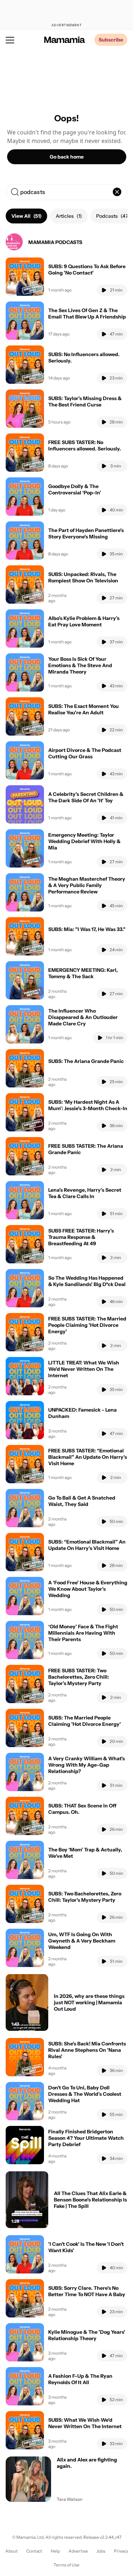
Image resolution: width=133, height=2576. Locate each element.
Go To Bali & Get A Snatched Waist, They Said (82, 1501)
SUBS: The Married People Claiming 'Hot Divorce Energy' (85, 1721)
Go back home (67, 157)
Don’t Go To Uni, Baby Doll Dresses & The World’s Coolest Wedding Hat (85, 2094)
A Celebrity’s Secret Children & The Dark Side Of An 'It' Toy (86, 797)
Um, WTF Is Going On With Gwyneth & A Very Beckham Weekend (82, 1941)
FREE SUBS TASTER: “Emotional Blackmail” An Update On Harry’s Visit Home (88, 1457)
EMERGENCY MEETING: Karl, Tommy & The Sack (83, 973)
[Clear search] (117, 192)
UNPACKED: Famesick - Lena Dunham (82, 1413)
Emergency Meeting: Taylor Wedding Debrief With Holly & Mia (84, 841)
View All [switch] (26, 216)
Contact (34, 2551)
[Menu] (10, 40)
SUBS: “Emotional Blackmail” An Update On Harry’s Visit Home (87, 1545)
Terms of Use (66, 2565)
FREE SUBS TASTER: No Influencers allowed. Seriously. (85, 445)
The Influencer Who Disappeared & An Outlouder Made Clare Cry (83, 1017)
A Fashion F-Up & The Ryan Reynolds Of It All (80, 2379)
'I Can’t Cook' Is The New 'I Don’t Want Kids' (86, 2247)
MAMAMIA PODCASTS (55, 242)
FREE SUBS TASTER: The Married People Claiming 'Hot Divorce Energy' (87, 1325)
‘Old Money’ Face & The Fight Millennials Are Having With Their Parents (83, 1633)
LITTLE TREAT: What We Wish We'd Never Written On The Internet (84, 1369)
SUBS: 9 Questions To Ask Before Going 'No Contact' (87, 270)
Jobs (101, 2551)
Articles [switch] (69, 216)
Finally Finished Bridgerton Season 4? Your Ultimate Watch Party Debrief (86, 2138)
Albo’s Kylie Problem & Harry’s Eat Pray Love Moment (84, 621)
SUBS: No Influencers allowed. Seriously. (84, 358)
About (12, 2551)
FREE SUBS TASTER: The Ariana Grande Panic (86, 1149)
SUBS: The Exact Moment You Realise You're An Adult (84, 709)
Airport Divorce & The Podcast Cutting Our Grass (85, 753)
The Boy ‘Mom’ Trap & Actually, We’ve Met (85, 1853)
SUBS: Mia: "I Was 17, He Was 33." (87, 929)
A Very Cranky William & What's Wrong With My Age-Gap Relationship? (87, 1765)
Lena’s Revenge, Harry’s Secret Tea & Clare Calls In (85, 1193)
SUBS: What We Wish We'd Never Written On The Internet (85, 2423)
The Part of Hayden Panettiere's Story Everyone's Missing (86, 533)
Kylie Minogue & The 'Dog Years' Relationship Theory (87, 2335)
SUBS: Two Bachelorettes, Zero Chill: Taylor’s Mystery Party (85, 1897)
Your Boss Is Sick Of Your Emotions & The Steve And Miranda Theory (80, 665)
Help (55, 2551)
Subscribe (111, 40)
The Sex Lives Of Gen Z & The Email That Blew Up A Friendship (87, 314)
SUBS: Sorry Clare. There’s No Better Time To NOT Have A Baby (87, 2291)
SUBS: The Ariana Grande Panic (86, 1061)
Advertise (78, 2551)
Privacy (121, 2551)
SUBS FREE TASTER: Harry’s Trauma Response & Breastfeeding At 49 (81, 1237)
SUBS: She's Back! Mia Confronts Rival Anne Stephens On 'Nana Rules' (87, 2050)
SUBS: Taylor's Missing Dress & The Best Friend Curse (85, 401)
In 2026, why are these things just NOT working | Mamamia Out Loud (89, 2002)
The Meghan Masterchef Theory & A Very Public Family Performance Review (87, 885)
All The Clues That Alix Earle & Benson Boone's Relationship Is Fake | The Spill (90, 2200)
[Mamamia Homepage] (65, 40)
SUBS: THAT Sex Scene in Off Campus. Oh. (82, 1809)
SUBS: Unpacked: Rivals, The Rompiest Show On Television (83, 577)
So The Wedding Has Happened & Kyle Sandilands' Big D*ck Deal (87, 1281)
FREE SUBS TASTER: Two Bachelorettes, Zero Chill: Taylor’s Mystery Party (79, 1677)
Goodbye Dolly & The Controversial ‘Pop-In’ (75, 489)
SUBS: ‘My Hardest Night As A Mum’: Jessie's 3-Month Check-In (88, 1105)
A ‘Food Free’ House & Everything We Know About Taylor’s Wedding (88, 1589)
